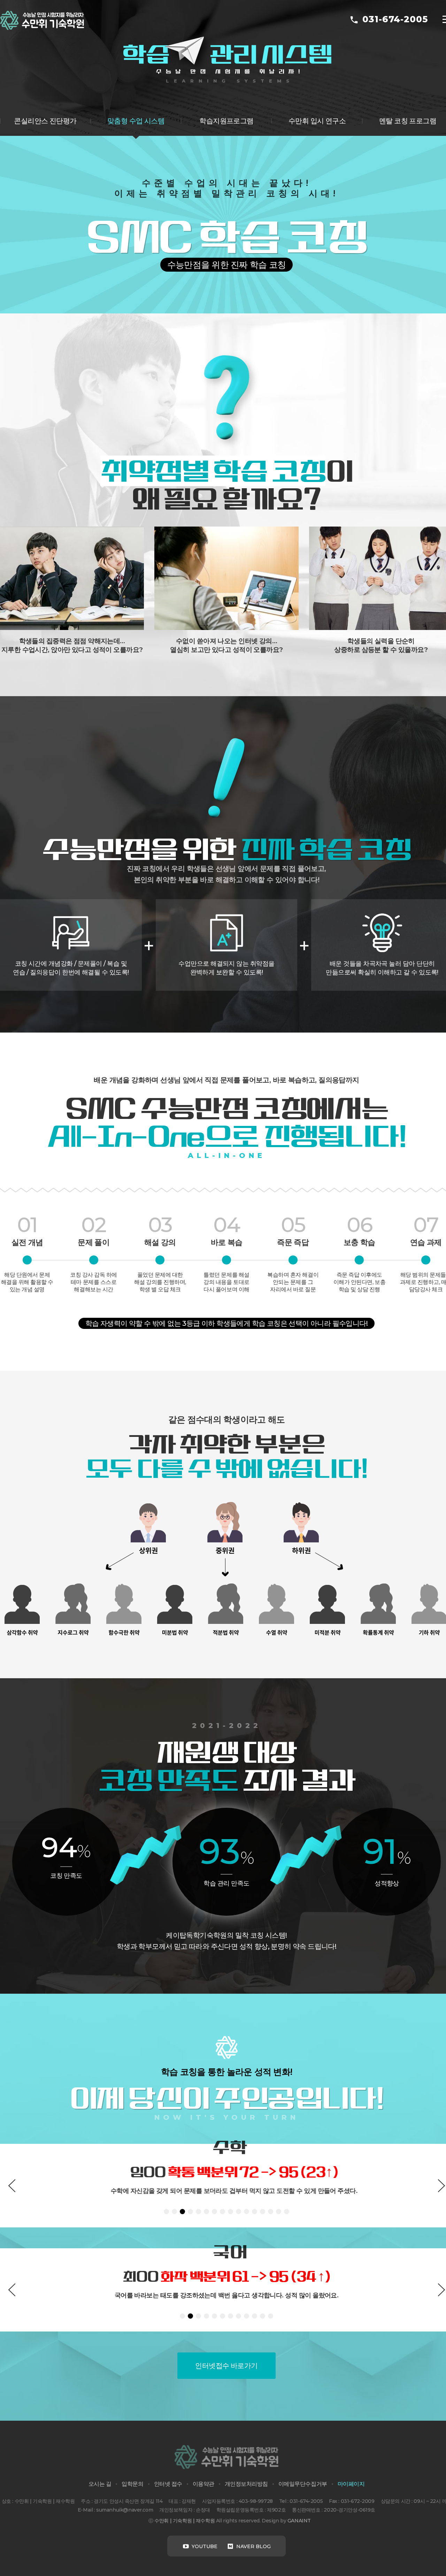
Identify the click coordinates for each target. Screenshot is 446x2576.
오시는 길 (100, 2484)
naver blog (253, 2546)
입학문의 (132, 2484)
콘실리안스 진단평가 (45, 121)
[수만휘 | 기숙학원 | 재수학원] (42, 20)
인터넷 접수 (168, 2484)
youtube (204, 2546)
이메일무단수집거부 (303, 2484)
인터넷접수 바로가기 (226, 2366)
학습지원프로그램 (226, 121)
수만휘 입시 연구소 (317, 121)
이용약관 (203, 2484)
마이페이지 (351, 2484)
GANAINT (299, 2521)
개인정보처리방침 (246, 2484)
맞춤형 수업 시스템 (136, 121)
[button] (12, 2186)
